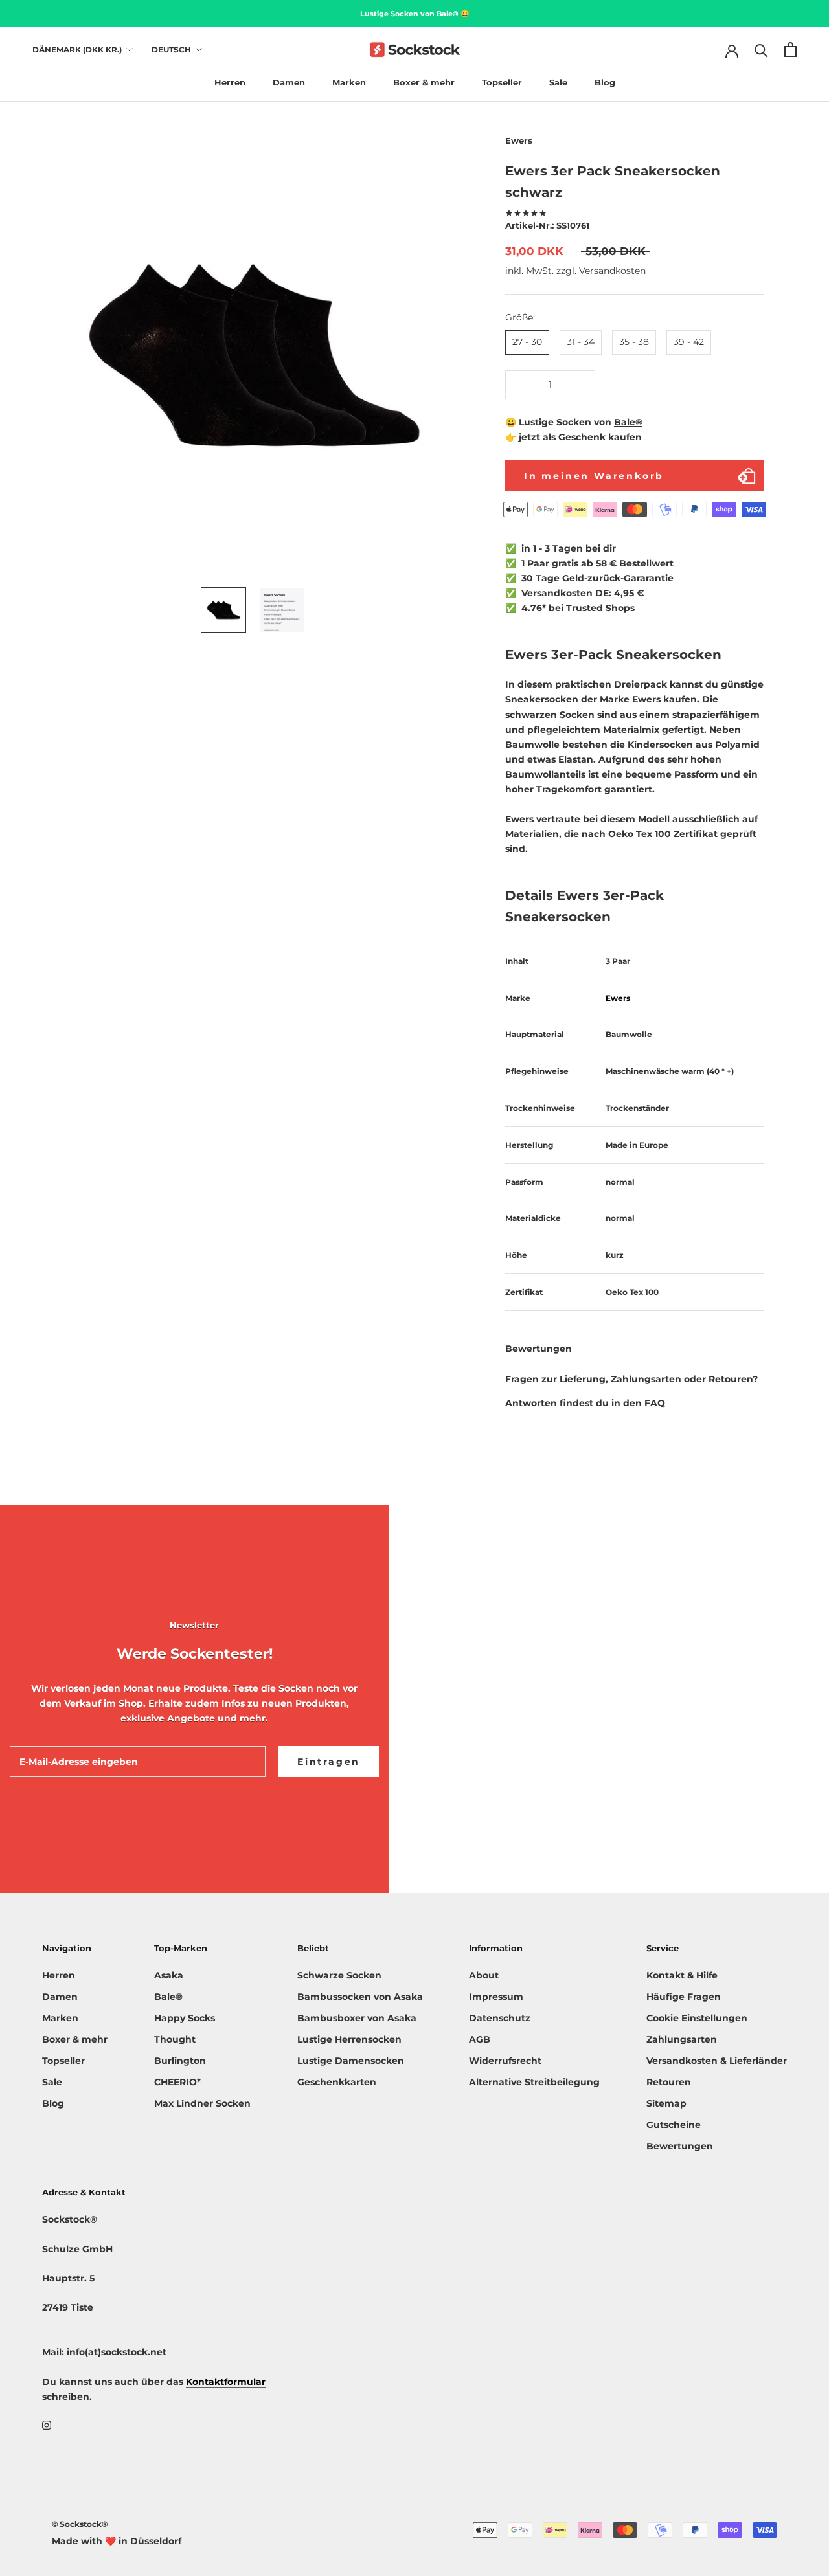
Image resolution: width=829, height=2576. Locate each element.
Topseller (502, 82)
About (484, 1975)
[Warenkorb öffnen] (790, 50)
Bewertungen (680, 2146)
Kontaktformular (226, 2382)
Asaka (169, 1975)
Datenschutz (500, 2018)
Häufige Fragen (684, 1997)
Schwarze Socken (339, 1975)
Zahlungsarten (682, 2039)
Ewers (618, 998)
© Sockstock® (80, 2524)
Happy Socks (185, 2018)
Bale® (628, 422)
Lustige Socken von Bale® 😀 (415, 14)
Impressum (496, 1997)
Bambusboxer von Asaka (357, 2018)
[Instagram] (47, 2425)
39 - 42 (689, 342)
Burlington (180, 2061)
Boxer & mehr (424, 82)
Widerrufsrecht (505, 2061)
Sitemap (666, 2103)
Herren (230, 82)
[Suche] (761, 50)
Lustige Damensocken (351, 2061)
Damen (289, 82)
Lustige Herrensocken (349, 2039)
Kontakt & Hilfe (682, 1975)
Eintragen (329, 1762)
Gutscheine (674, 2125)
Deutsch (171, 50)
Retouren (669, 2082)
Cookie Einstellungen (697, 2018)
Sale (558, 82)
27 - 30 (527, 342)
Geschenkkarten (337, 2082)
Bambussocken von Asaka (360, 1997)
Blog (605, 82)
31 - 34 (581, 342)
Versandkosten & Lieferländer (717, 2061)
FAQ (655, 1404)
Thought (175, 2039)
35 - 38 (634, 342)
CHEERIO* (177, 2082)
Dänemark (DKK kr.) (77, 50)
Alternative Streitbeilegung (534, 2082)
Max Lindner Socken (202, 2103)
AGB (480, 2039)
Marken (349, 82)
